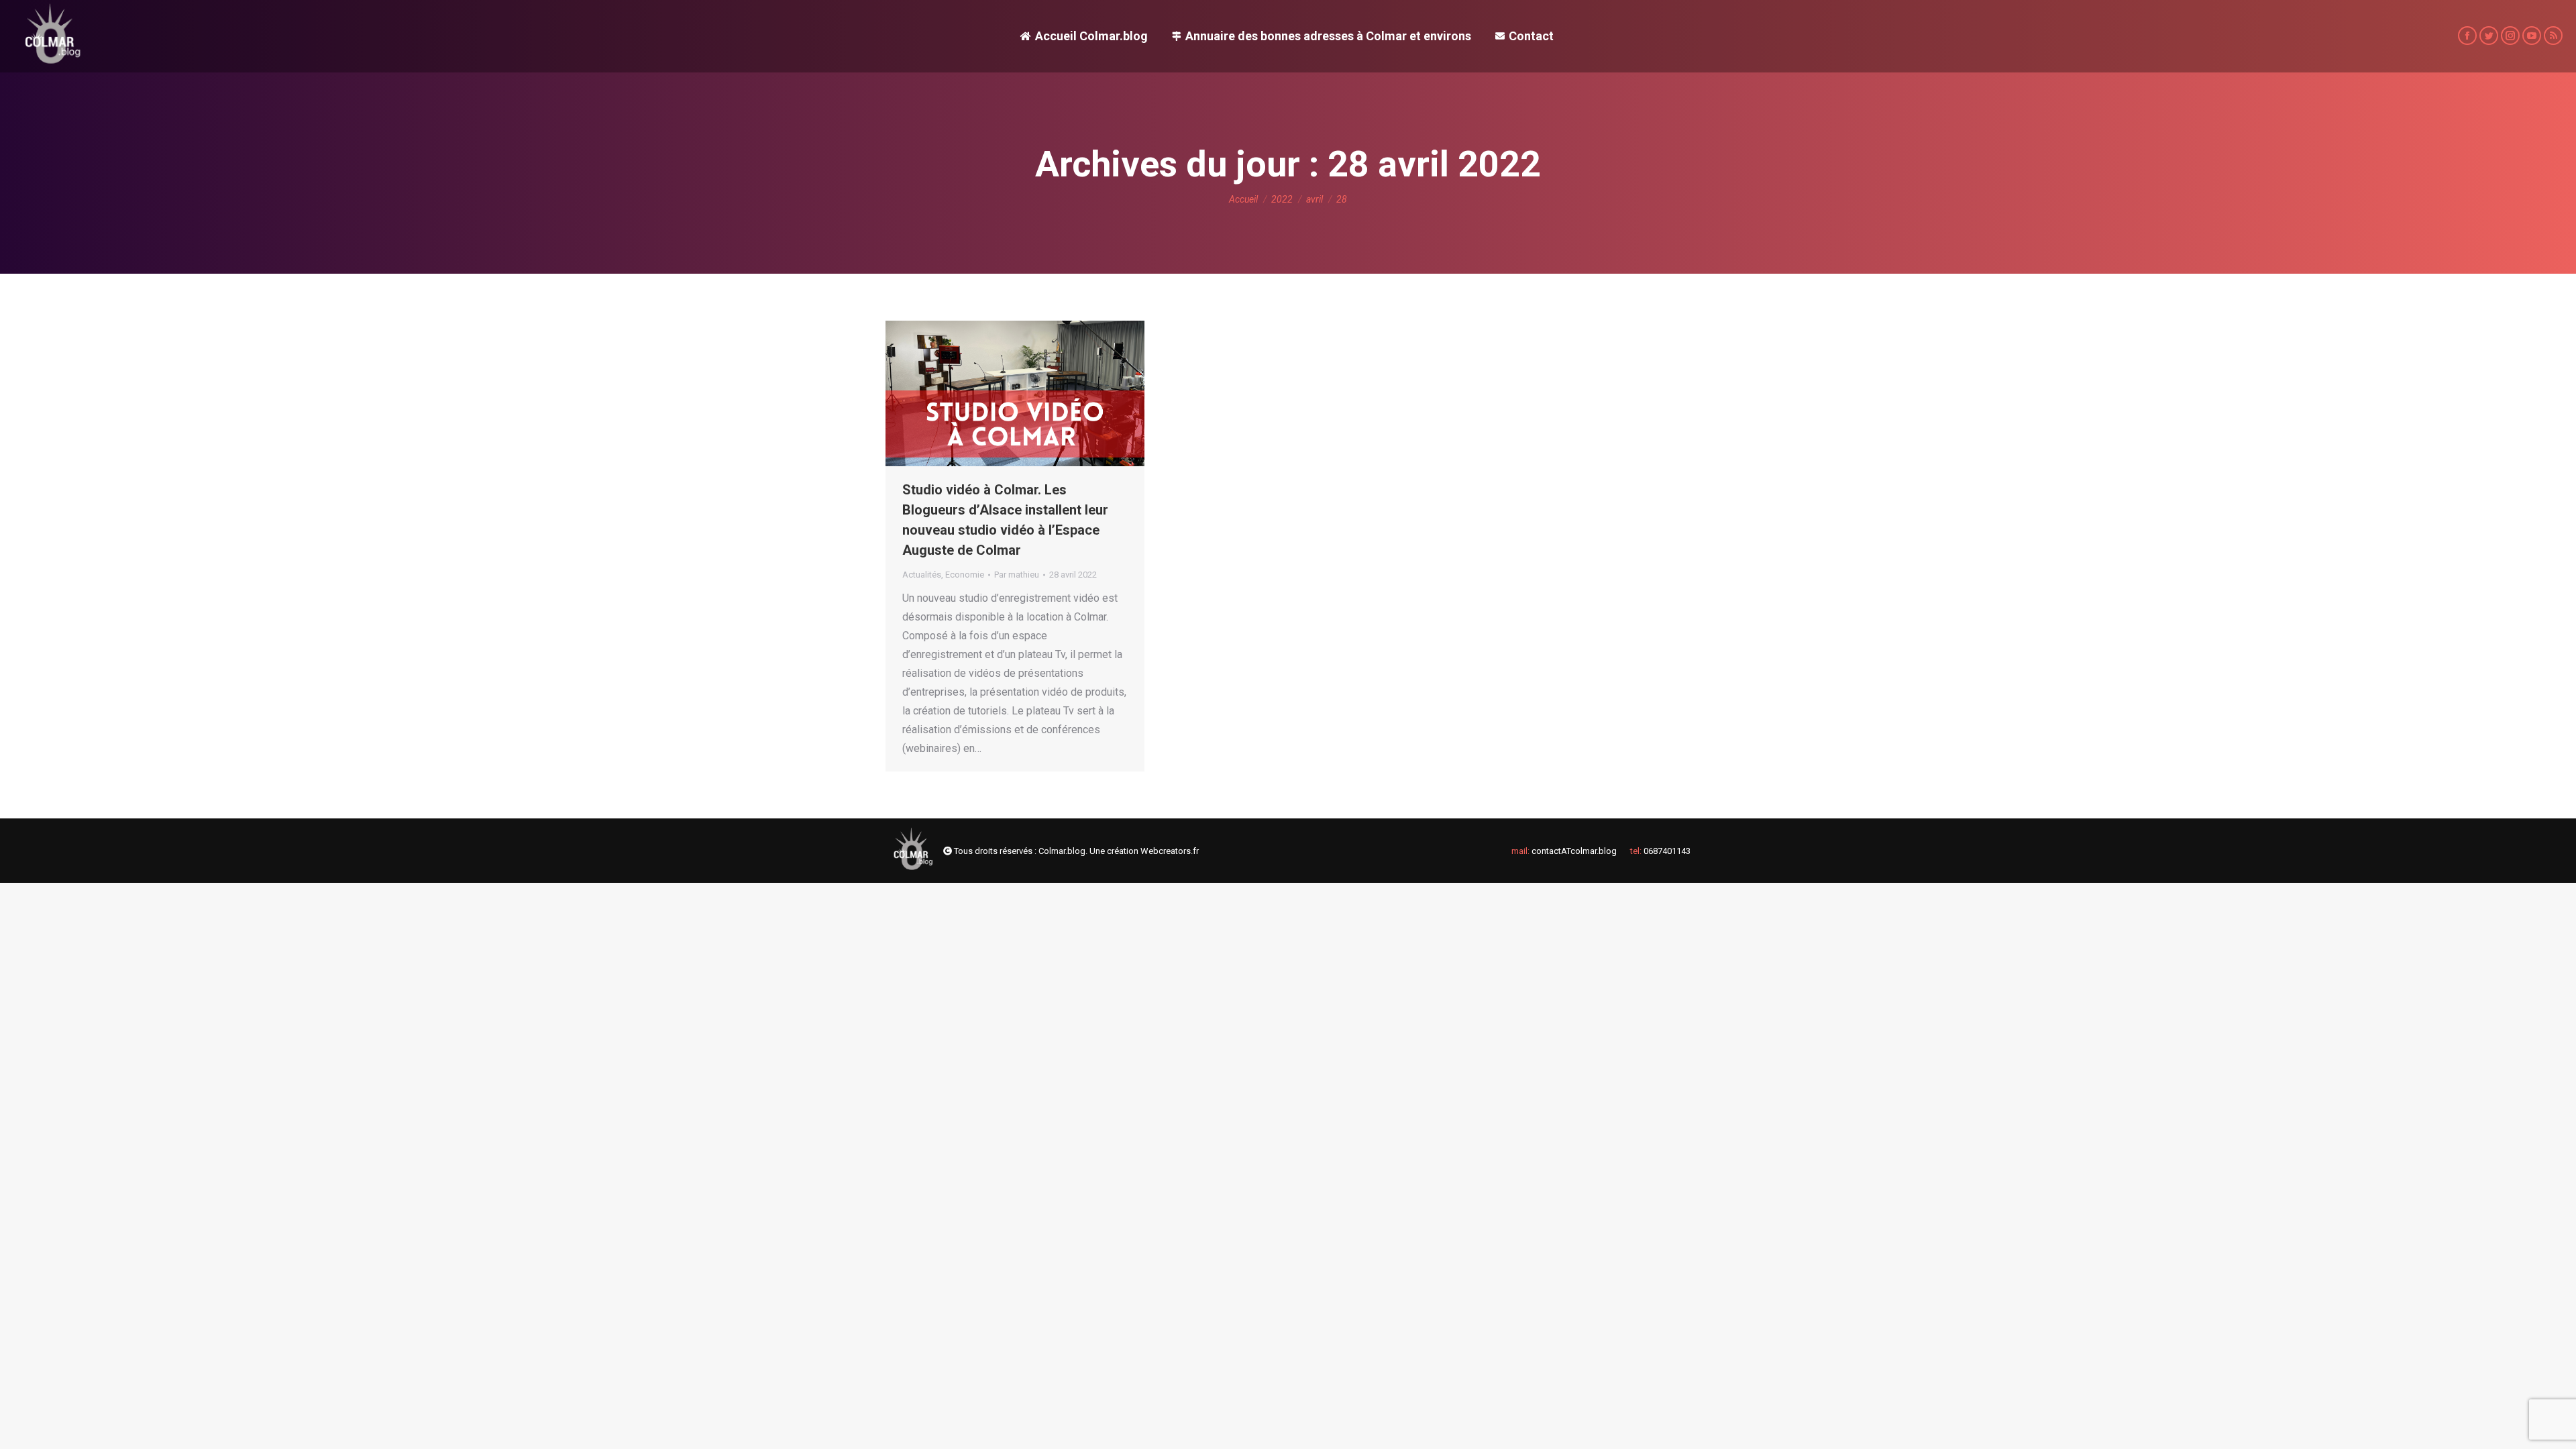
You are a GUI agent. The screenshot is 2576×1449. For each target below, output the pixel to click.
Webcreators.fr (1170, 851)
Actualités (922, 575)
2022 (1282, 199)
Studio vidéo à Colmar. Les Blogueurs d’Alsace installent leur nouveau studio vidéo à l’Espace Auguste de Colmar (1005, 520)
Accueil (1243, 199)
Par (1017, 575)
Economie (965, 575)
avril (1314, 199)
